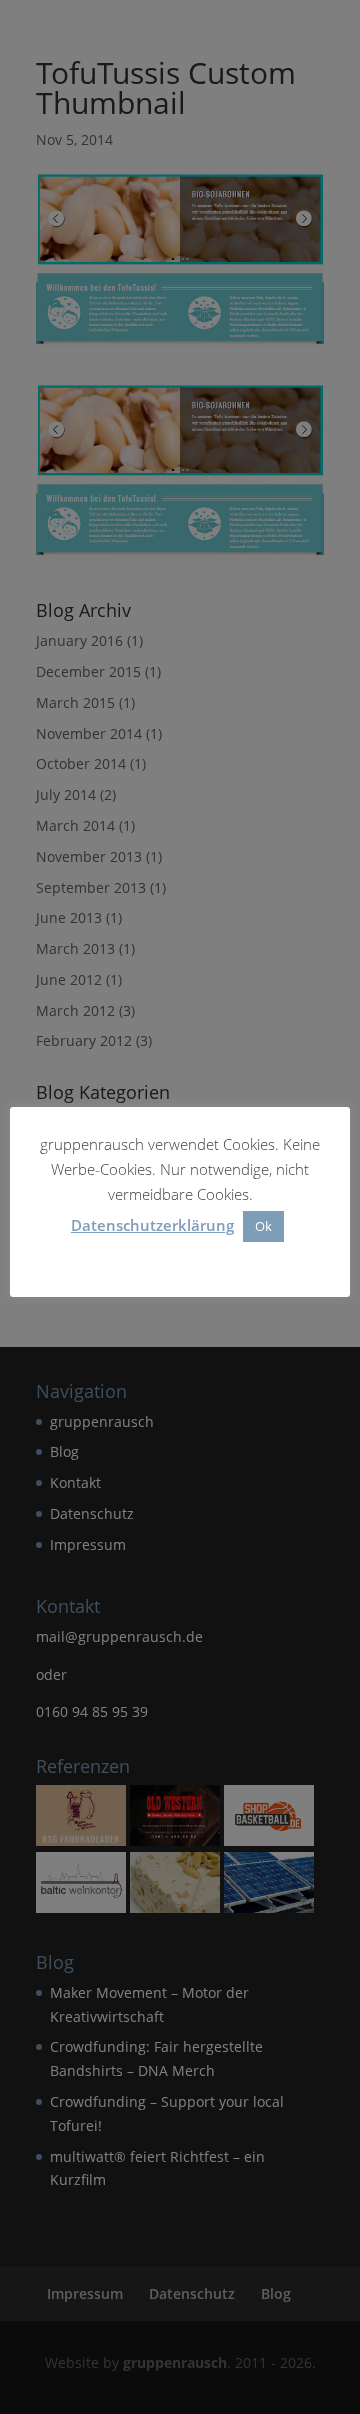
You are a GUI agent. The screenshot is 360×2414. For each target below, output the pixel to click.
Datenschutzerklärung (152, 1225)
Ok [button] (263, 1226)
